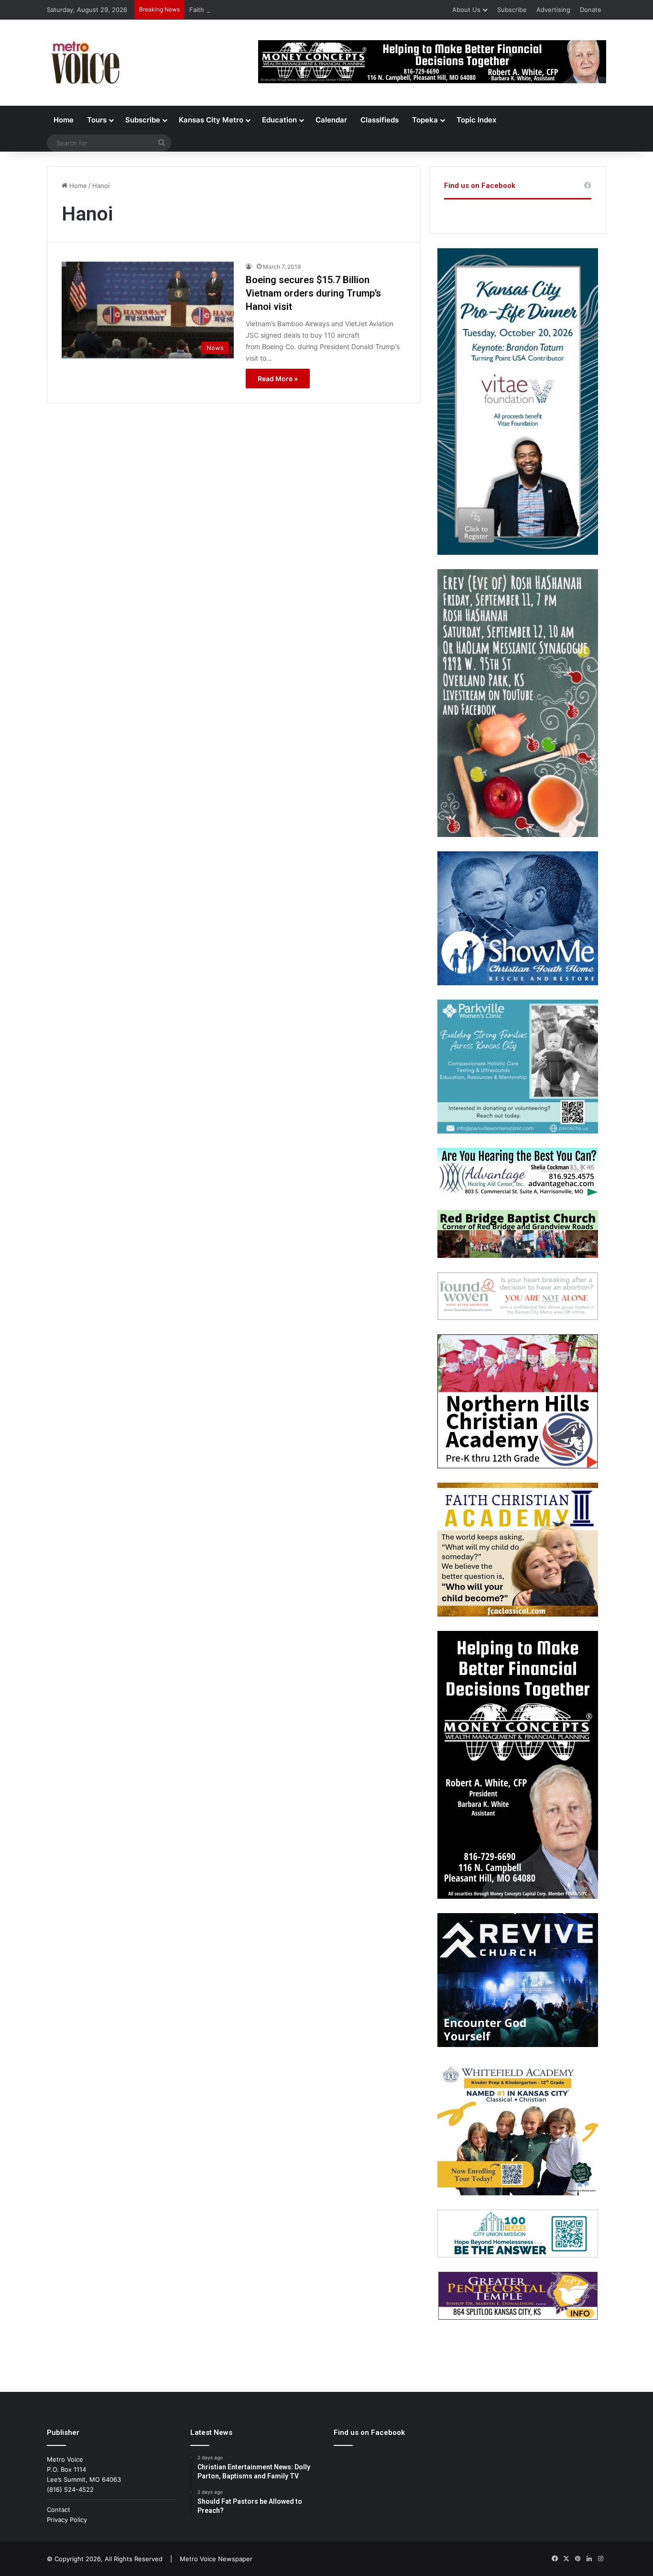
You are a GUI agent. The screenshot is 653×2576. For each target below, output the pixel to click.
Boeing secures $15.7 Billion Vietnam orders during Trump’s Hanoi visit (313, 293)
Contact (59, 2510)
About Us (466, 10)
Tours (97, 120)
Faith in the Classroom (223, 10)
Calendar (331, 120)
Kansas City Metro (211, 120)
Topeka (425, 120)
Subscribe (512, 10)
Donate (591, 10)
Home (64, 120)
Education (279, 120)
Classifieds (380, 120)
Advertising (553, 10)
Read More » (278, 379)
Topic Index (476, 120)
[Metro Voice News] (84, 63)
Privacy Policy (67, 2520)
